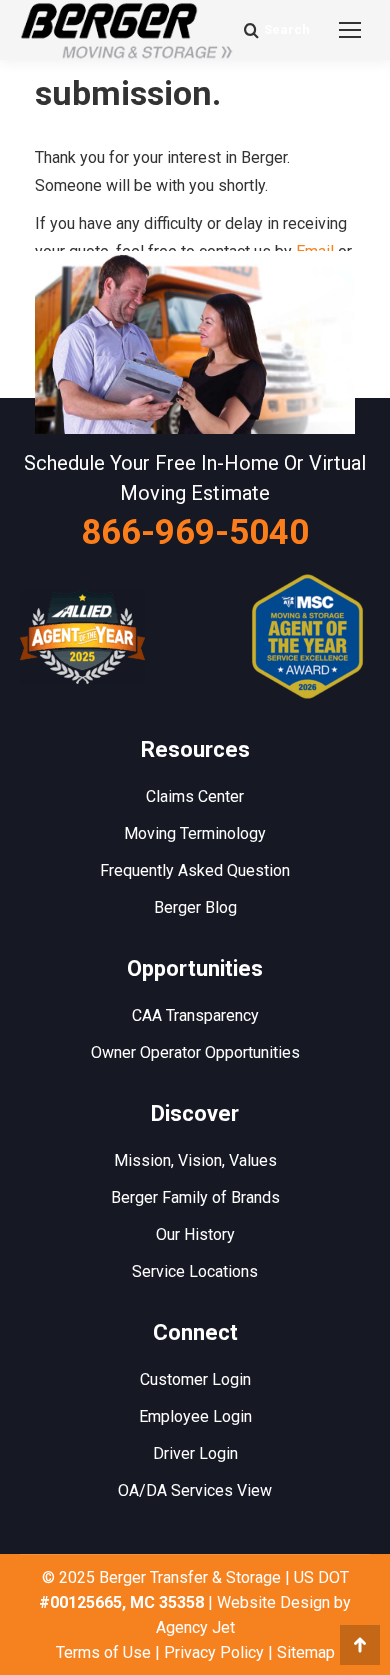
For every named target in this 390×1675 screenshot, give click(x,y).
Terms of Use (103, 1652)
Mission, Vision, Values (195, 1160)
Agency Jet (195, 1627)
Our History (195, 1234)
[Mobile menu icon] (350, 30)
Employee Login (195, 1416)
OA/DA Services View (195, 1490)
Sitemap (306, 1652)
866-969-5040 (195, 533)
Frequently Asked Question (195, 870)
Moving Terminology (195, 833)
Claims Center (195, 796)
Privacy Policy (214, 1652)
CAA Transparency (195, 1015)
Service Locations (195, 1271)
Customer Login (195, 1379)
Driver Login (195, 1453)
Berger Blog (195, 907)
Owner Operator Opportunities (195, 1052)
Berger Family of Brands (195, 1197)
